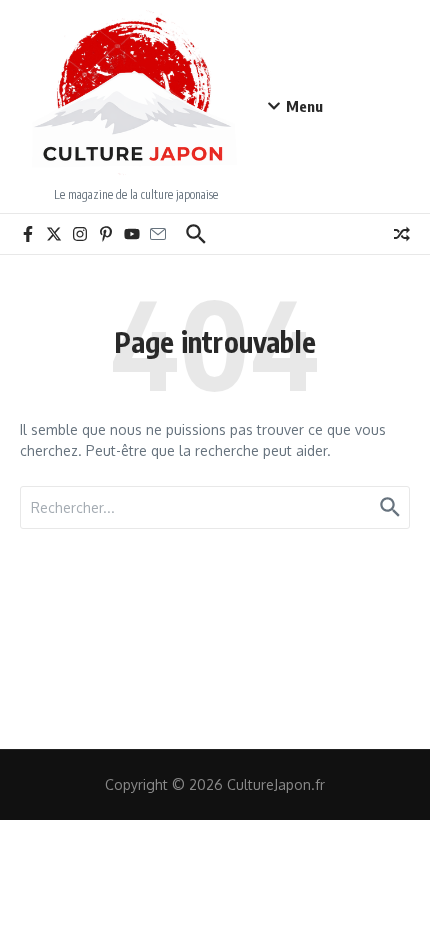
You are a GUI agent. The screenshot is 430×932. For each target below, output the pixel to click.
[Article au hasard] (402, 234)
